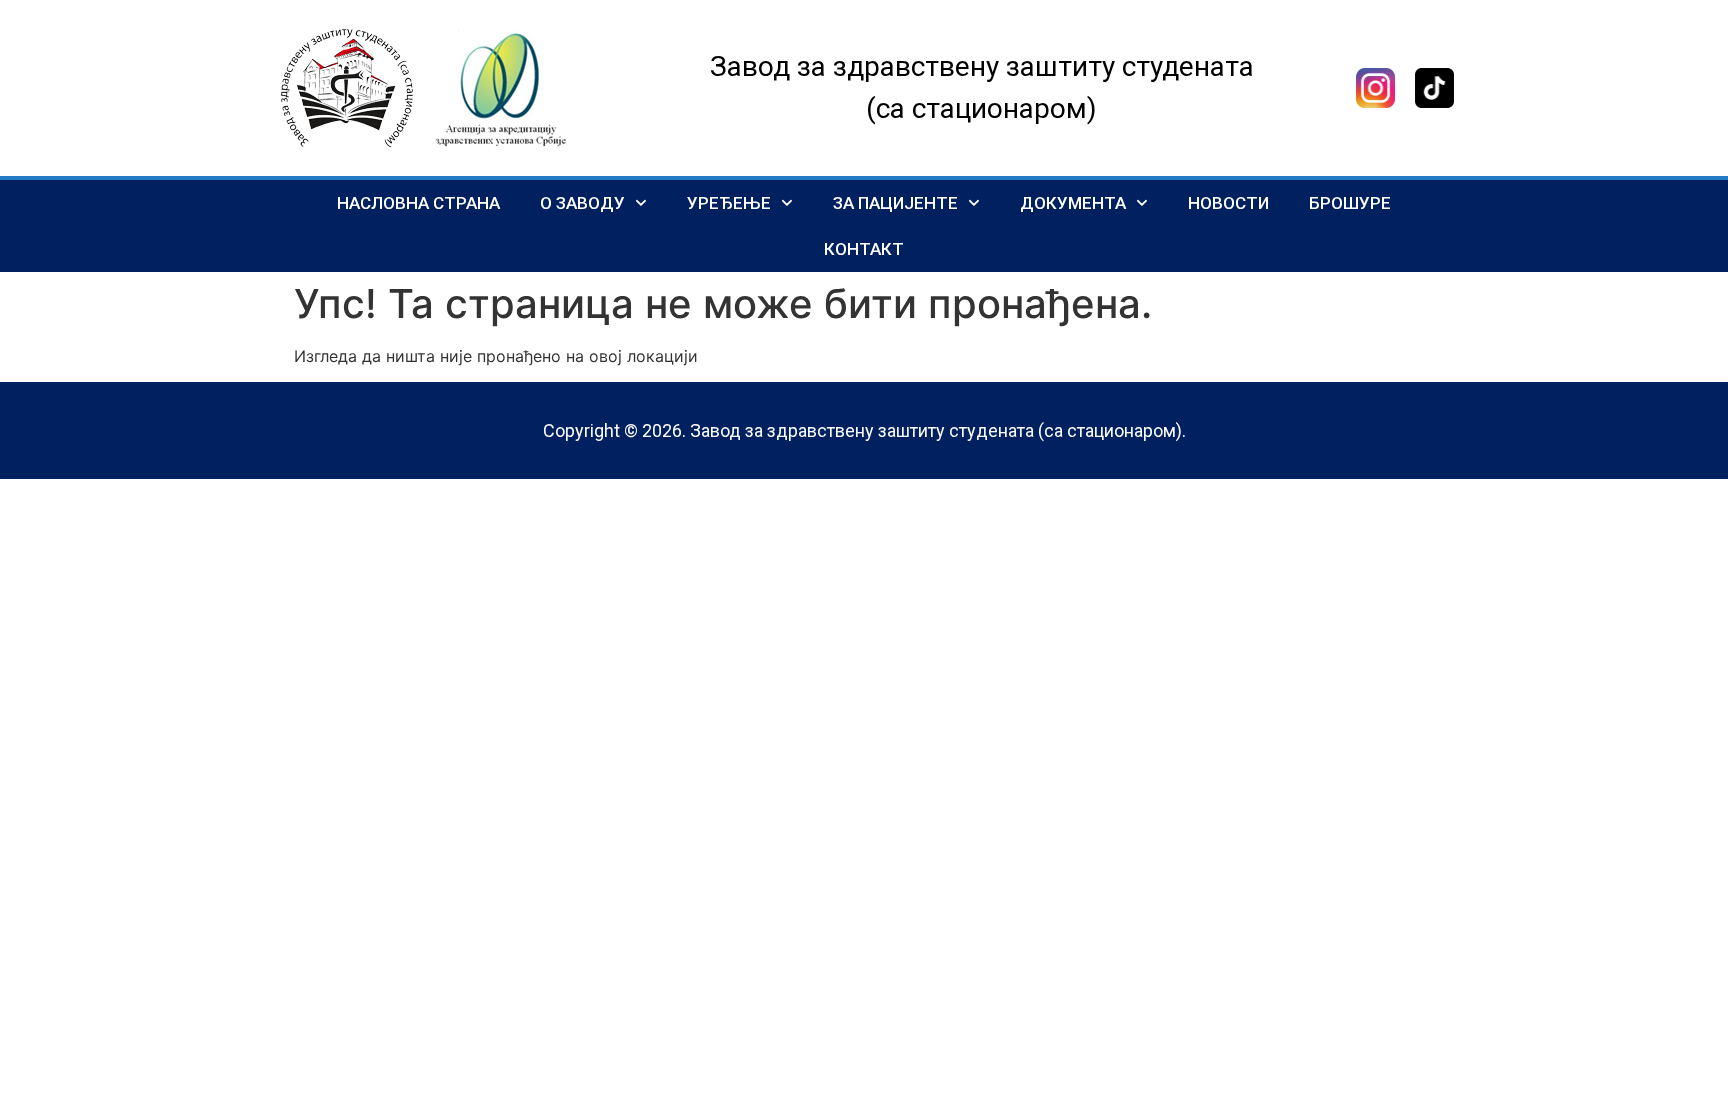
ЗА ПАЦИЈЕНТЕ (895, 203)
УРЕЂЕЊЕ (729, 203)
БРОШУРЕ (1350, 203)
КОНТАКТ (864, 249)
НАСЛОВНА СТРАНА (418, 203)
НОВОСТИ (1228, 203)
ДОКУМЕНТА (1073, 203)
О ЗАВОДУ (582, 203)
